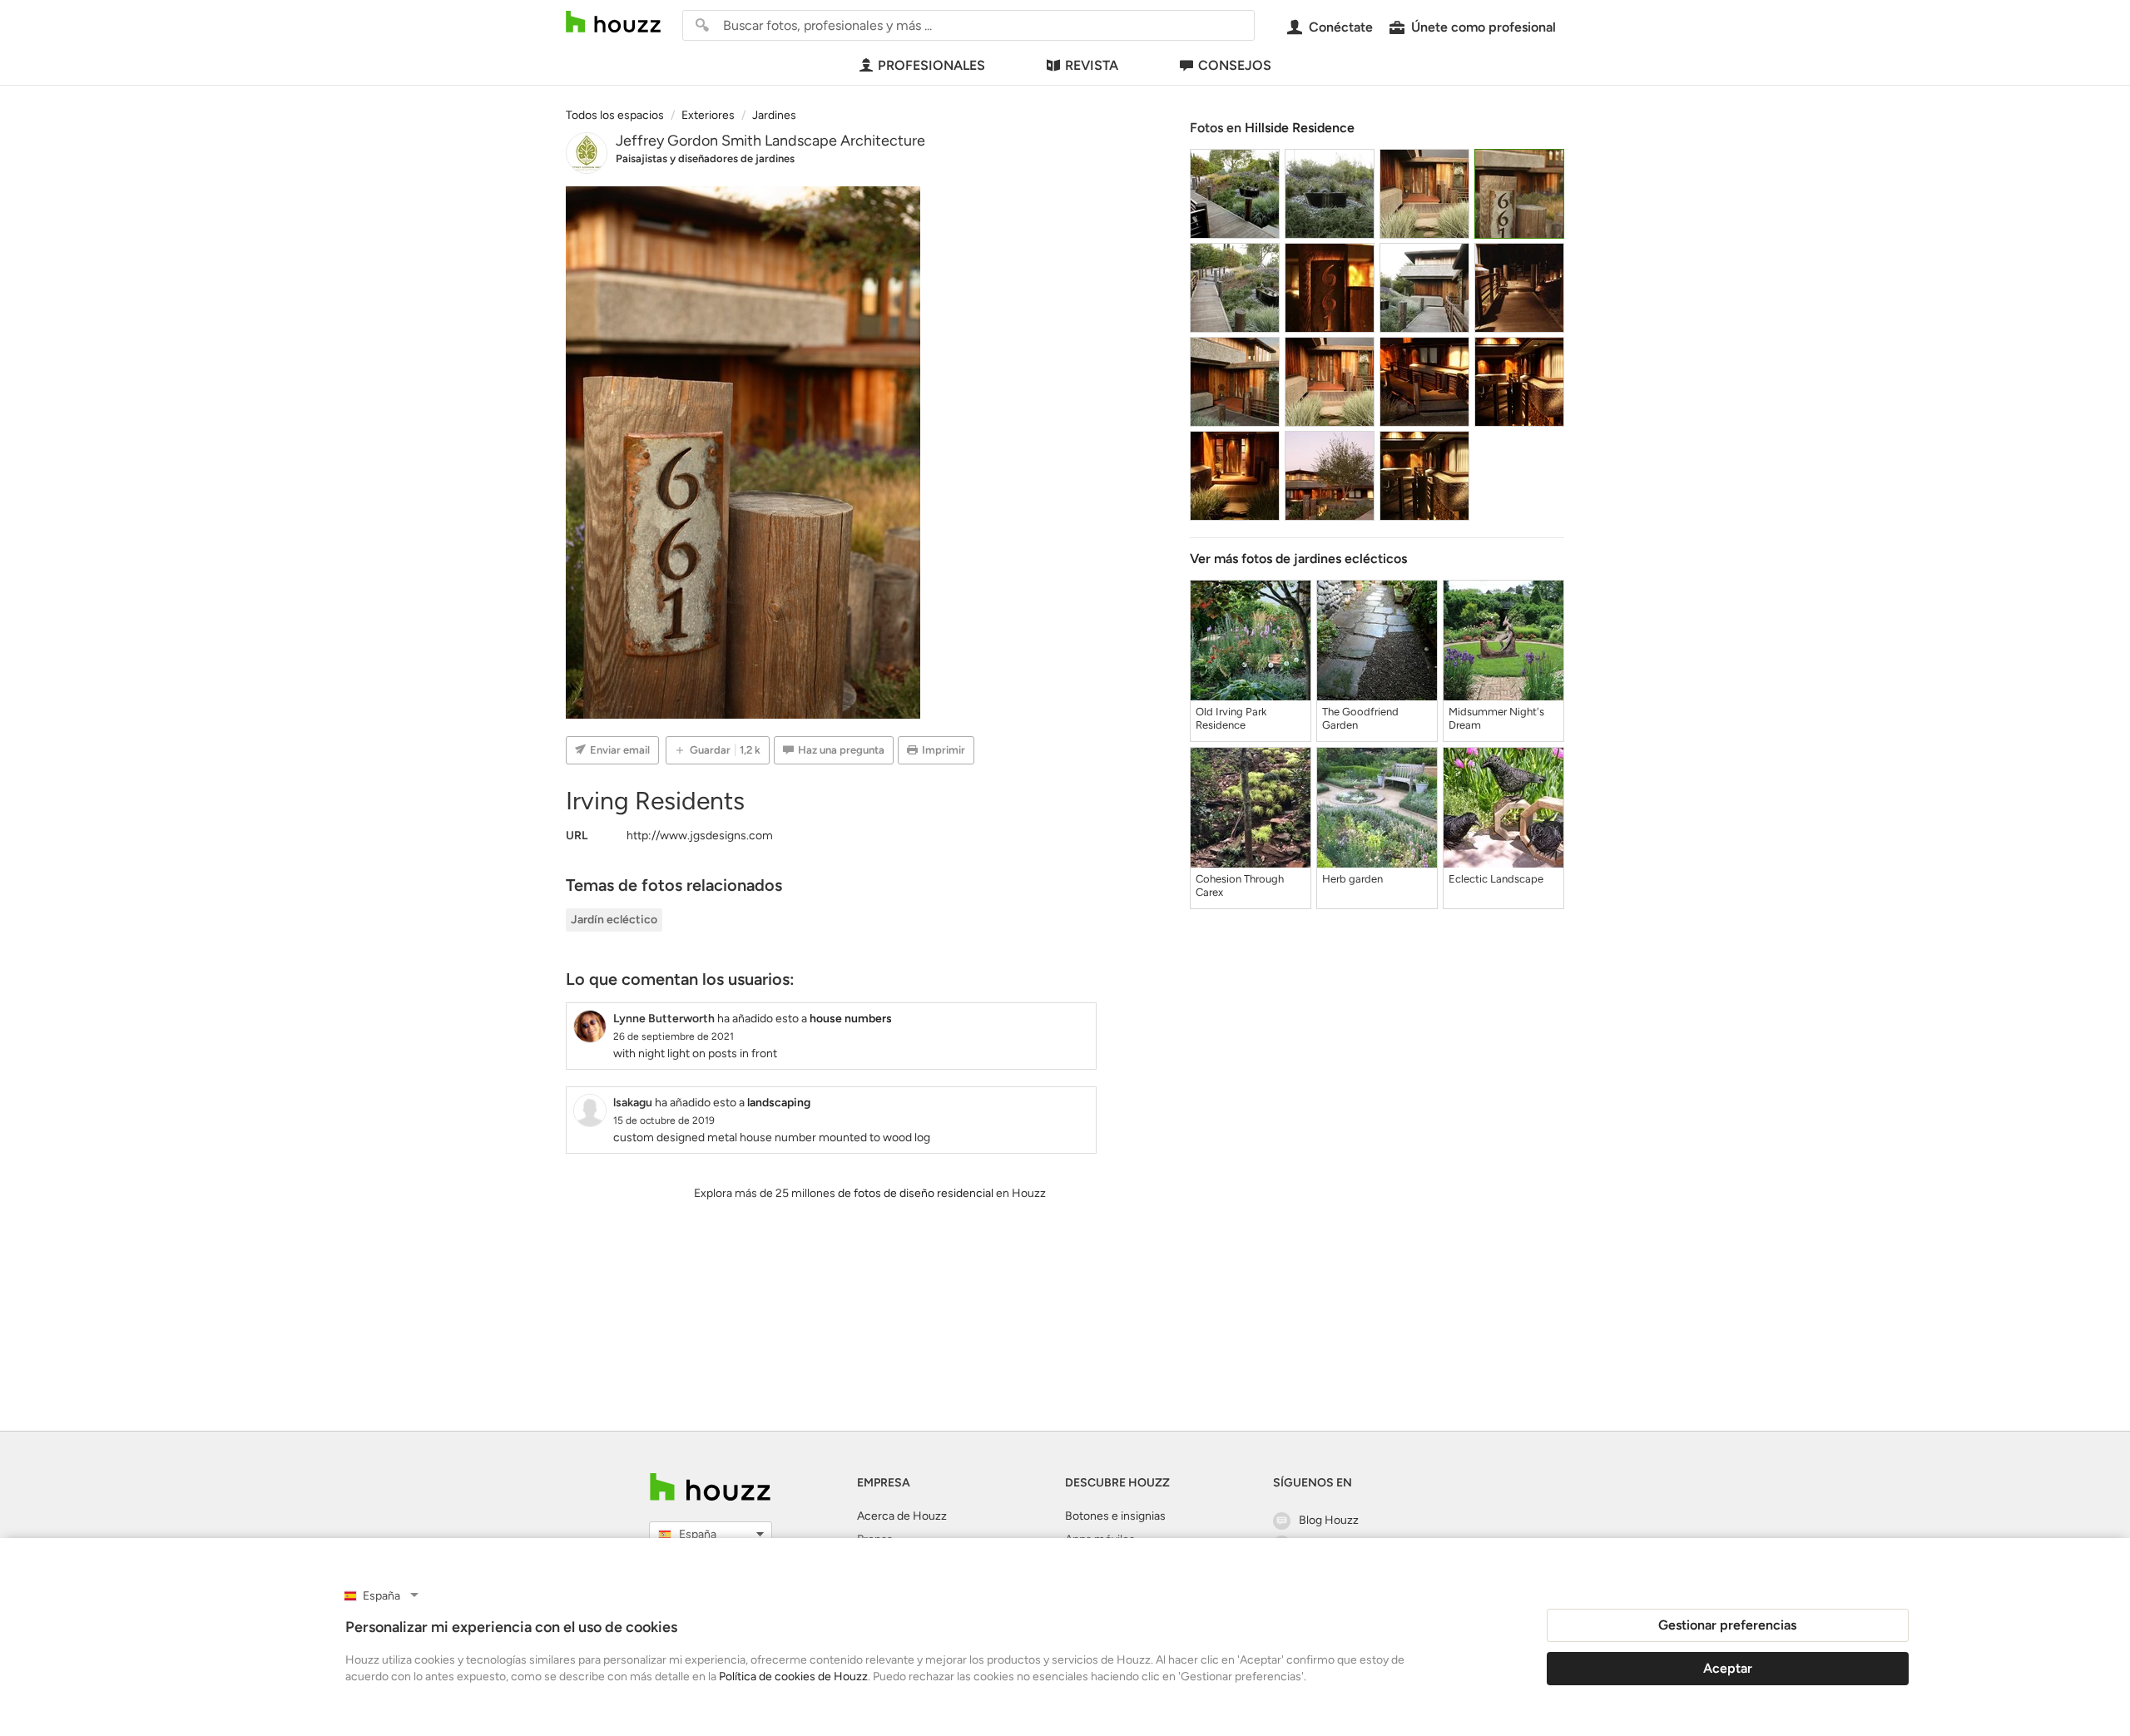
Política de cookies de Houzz (793, 1677)
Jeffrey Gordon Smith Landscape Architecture (770, 141)
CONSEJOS (1235, 65)
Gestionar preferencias (1727, 1625)
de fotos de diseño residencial (916, 1193)
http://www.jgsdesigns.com (700, 836)
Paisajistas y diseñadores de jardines (705, 158)
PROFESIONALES (931, 65)
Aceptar (1728, 1668)
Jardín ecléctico (614, 920)
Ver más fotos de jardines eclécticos (1298, 559)
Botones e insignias (1115, 1516)
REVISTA (1092, 65)
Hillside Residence (1300, 128)
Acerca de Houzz (902, 1516)
